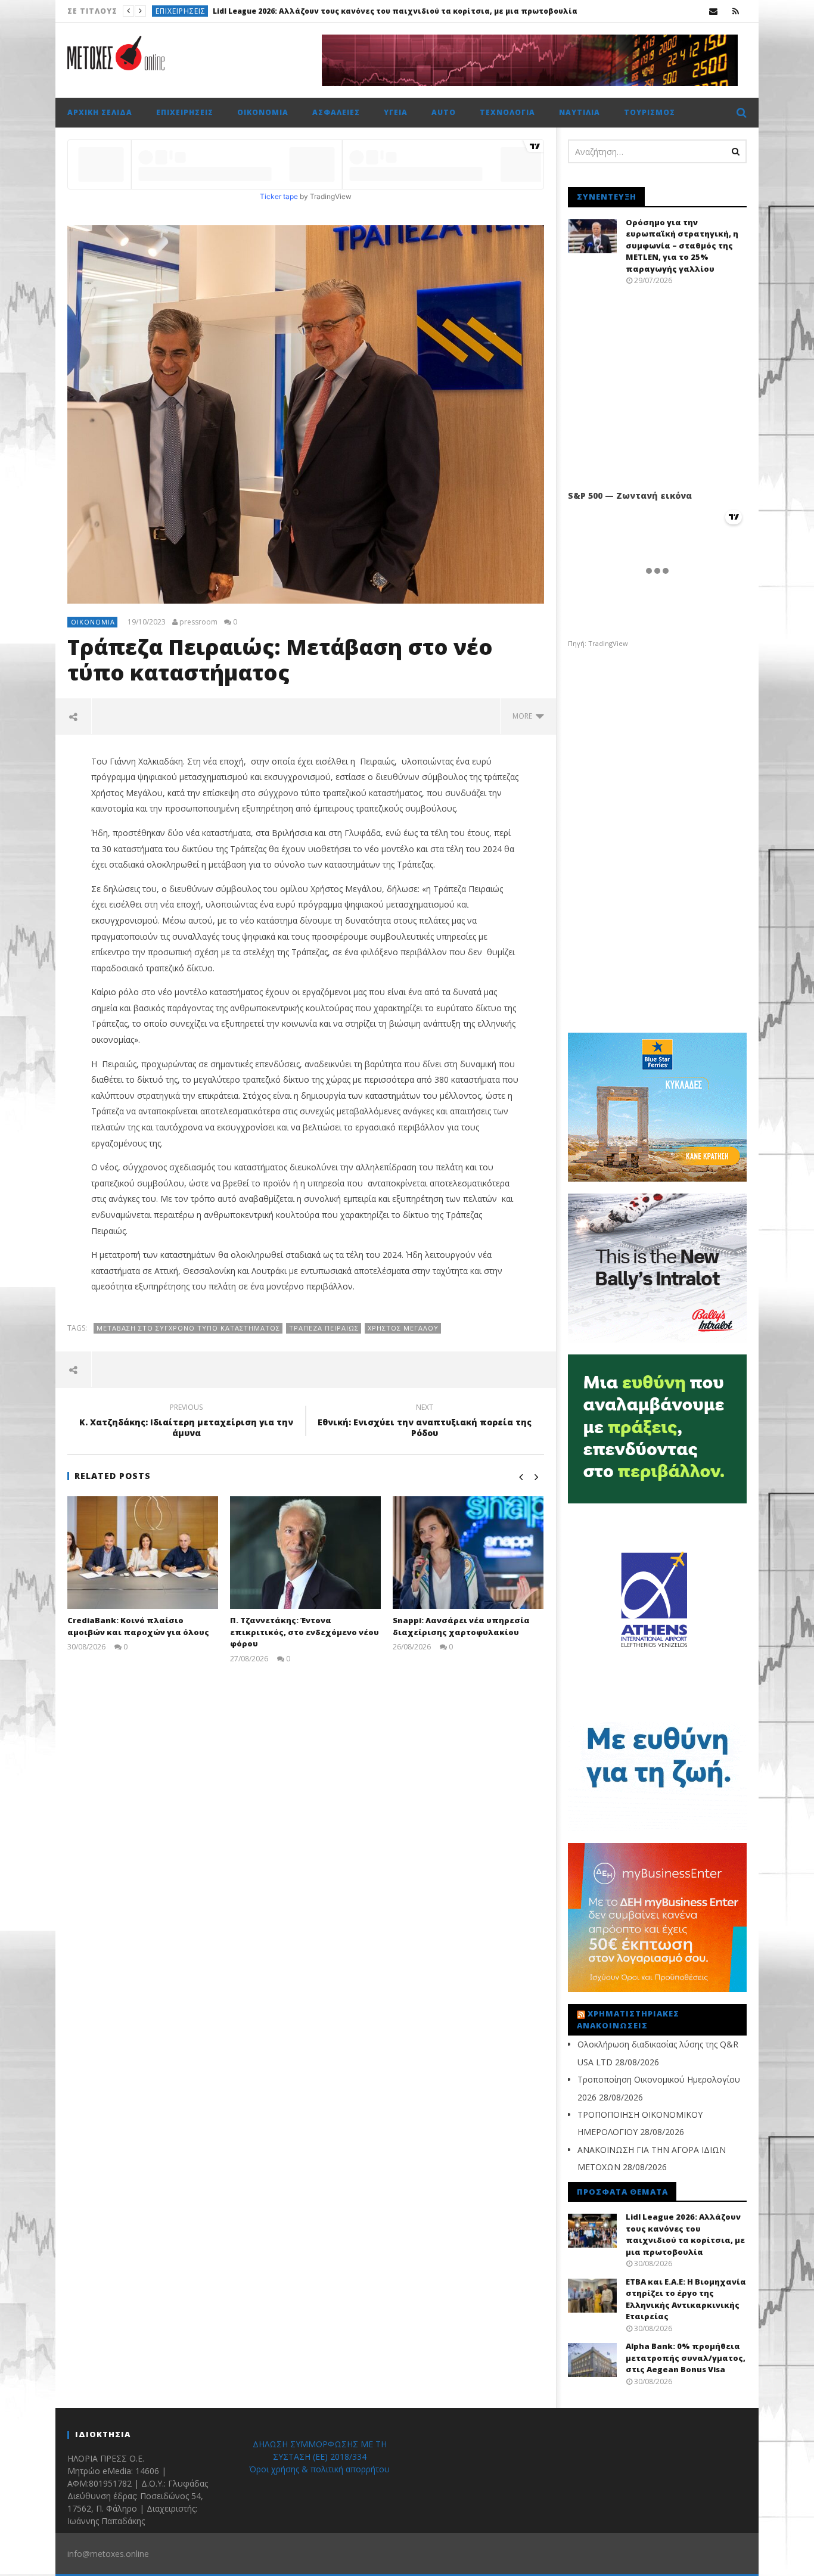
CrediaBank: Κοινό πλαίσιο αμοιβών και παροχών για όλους (138, 1626)
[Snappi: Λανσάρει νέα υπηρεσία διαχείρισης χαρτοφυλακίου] (468, 1553)
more (524, 716)
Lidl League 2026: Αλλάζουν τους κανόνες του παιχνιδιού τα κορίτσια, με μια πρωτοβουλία (685, 2234)
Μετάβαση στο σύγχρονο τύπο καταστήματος (188, 1328)
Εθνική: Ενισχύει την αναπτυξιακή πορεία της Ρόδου (425, 1422)
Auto (444, 112)
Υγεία (396, 112)
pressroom (198, 622)
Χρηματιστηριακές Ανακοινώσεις (628, 2019)
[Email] (714, 11)
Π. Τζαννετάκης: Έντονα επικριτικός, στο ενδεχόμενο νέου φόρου (305, 1632)
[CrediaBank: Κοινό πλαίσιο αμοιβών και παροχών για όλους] (143, 1553)
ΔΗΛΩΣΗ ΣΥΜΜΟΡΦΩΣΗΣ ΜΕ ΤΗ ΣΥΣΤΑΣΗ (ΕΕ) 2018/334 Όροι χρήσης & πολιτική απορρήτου (319, 2457)
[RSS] (736, 11)
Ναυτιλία (580, 112)
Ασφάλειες (336, 112)
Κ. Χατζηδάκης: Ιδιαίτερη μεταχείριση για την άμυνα (186, 1422)
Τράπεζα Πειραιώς (324, 1328)
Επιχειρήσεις (181, 11)
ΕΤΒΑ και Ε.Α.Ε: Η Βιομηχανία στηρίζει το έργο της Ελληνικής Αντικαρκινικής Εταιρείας (388, 11)
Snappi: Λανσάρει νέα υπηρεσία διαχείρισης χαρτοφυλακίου (461, 1626)
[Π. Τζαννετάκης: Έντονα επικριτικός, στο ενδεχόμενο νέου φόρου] (305, 1553)
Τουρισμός (650, 112)
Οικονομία (263, 112)
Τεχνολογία (507, 112)
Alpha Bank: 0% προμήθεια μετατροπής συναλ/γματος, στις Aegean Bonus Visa (686, 2358)
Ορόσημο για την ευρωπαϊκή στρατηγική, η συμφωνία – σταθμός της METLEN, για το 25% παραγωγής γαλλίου (682, 246)
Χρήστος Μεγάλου (403, 1328)
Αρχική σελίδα (100, 112)
